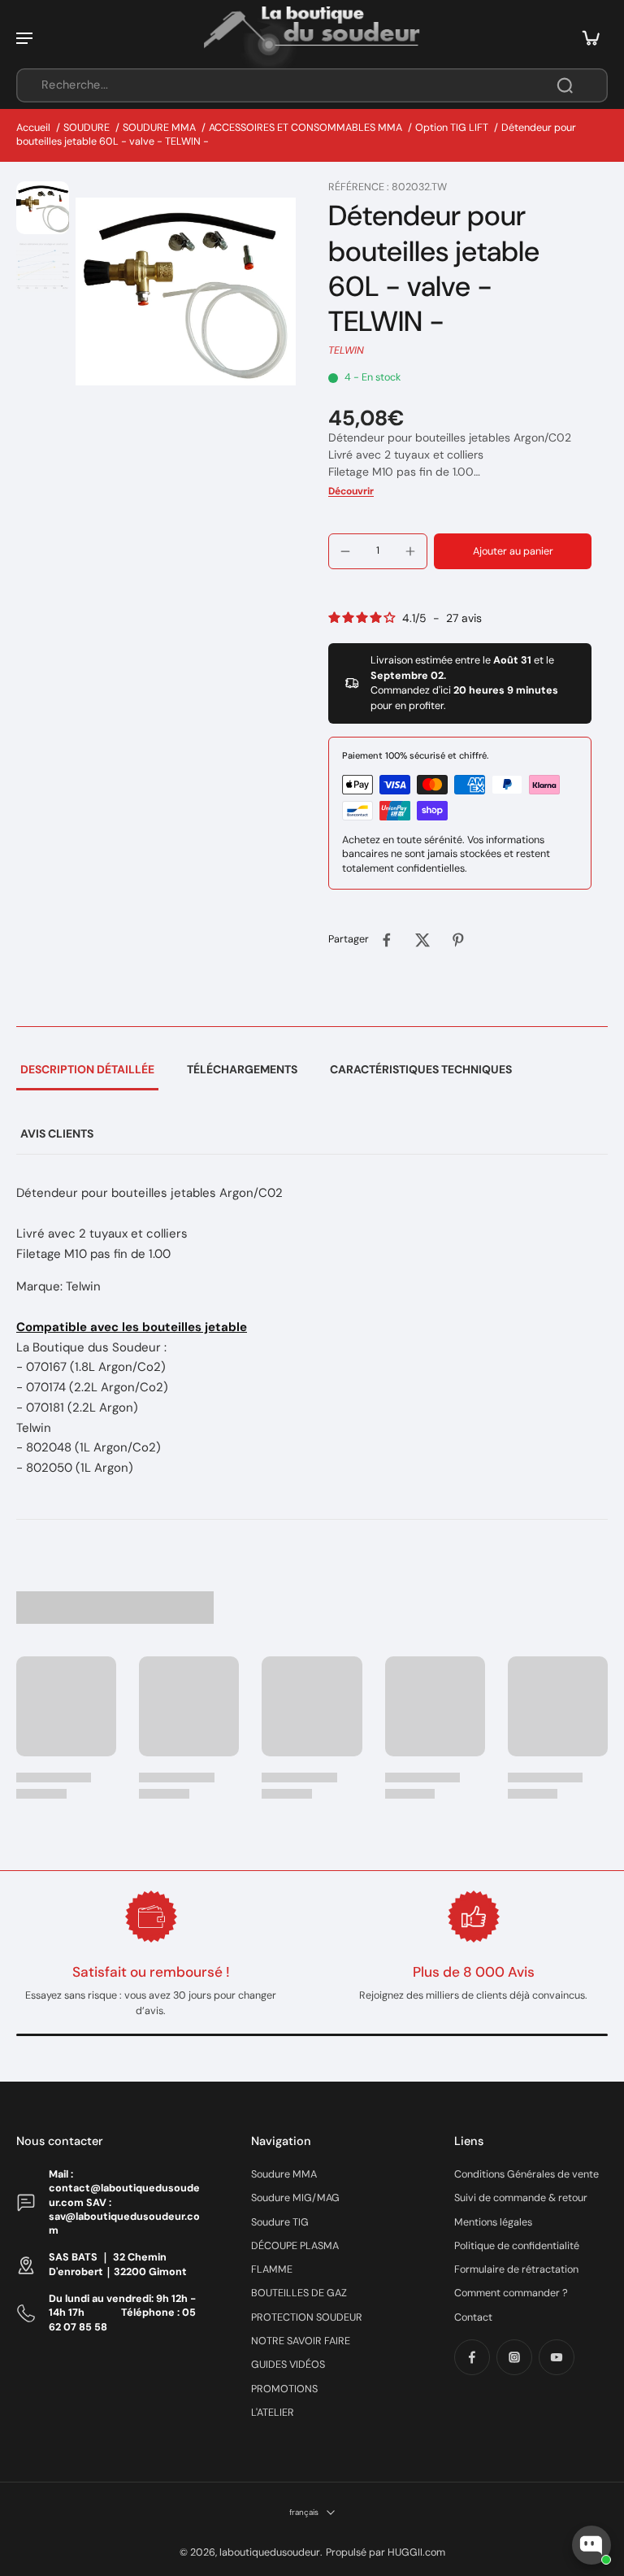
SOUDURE (87, 128)
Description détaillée (87, 1069)
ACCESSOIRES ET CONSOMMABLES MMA (305, 128)
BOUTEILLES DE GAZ (299, 2293)
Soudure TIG (280, 2222)
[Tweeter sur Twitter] (422, 940)
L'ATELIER (273, 2413)
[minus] (345, 551)
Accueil (33, 128)
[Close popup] (602, 2357)
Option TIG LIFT (452, 128)
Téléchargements (242, 1069)
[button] (513, 552)
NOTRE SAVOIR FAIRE (301, 2341)
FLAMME (272, 2269)
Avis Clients (57, 1134)
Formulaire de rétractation (516, 2269)
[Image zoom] (186, 292)
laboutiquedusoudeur (270, 2552)
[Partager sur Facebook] (387, 940)
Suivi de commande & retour (521, 2198)
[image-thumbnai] (43, 208)
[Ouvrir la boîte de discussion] (591, 2545)
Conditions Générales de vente (526, 2174)
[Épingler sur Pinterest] (458, 940)
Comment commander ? (511, 2293)
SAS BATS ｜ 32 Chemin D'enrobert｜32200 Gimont (118, 2264)
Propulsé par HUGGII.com (386, 2552)
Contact (473, 2317)
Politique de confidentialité (517, 2246)
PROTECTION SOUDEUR (307, 2317)
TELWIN (346, 350)
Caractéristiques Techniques (421, 1069)
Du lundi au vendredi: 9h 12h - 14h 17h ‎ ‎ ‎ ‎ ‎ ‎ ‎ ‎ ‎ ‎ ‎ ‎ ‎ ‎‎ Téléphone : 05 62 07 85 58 (122, 2313)
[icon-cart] (590, 37)
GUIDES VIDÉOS (288, 2365)
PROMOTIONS (284, 2389)
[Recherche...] (565, 85)
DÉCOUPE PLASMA (295, 2246)
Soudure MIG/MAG (295, 2198)
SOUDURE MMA (159, 128)
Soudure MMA (284, 2174)
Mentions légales (493, 2222)
